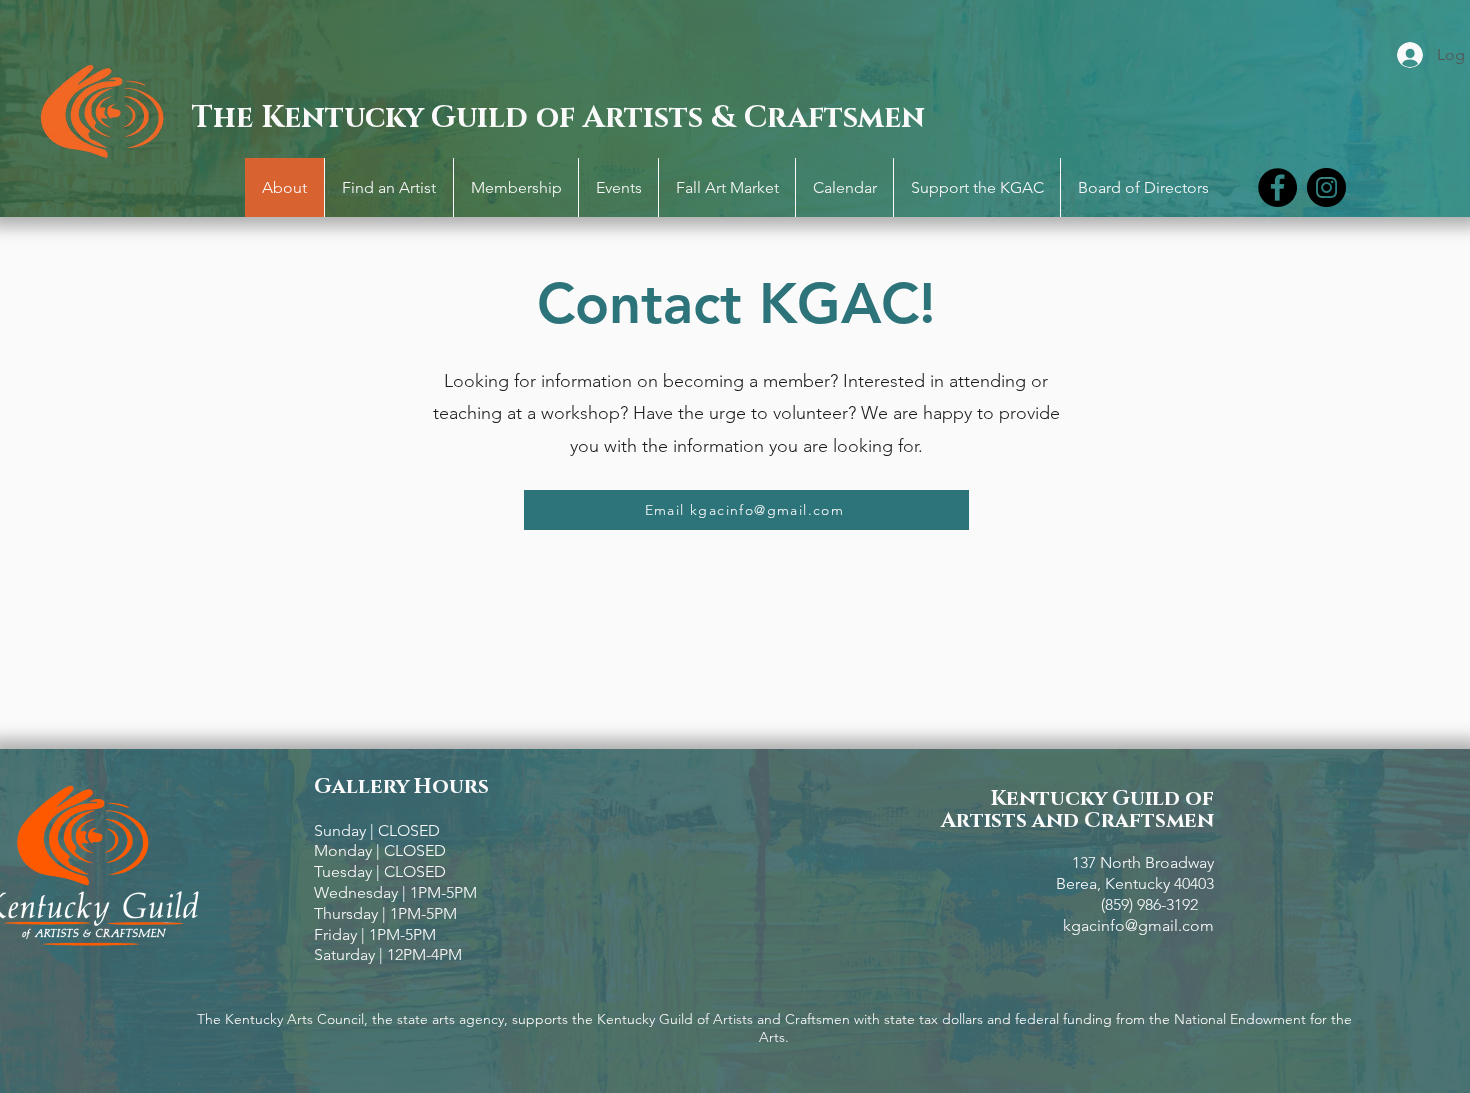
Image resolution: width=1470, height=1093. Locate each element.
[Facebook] (1277, 187)
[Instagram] (1326, 187)
